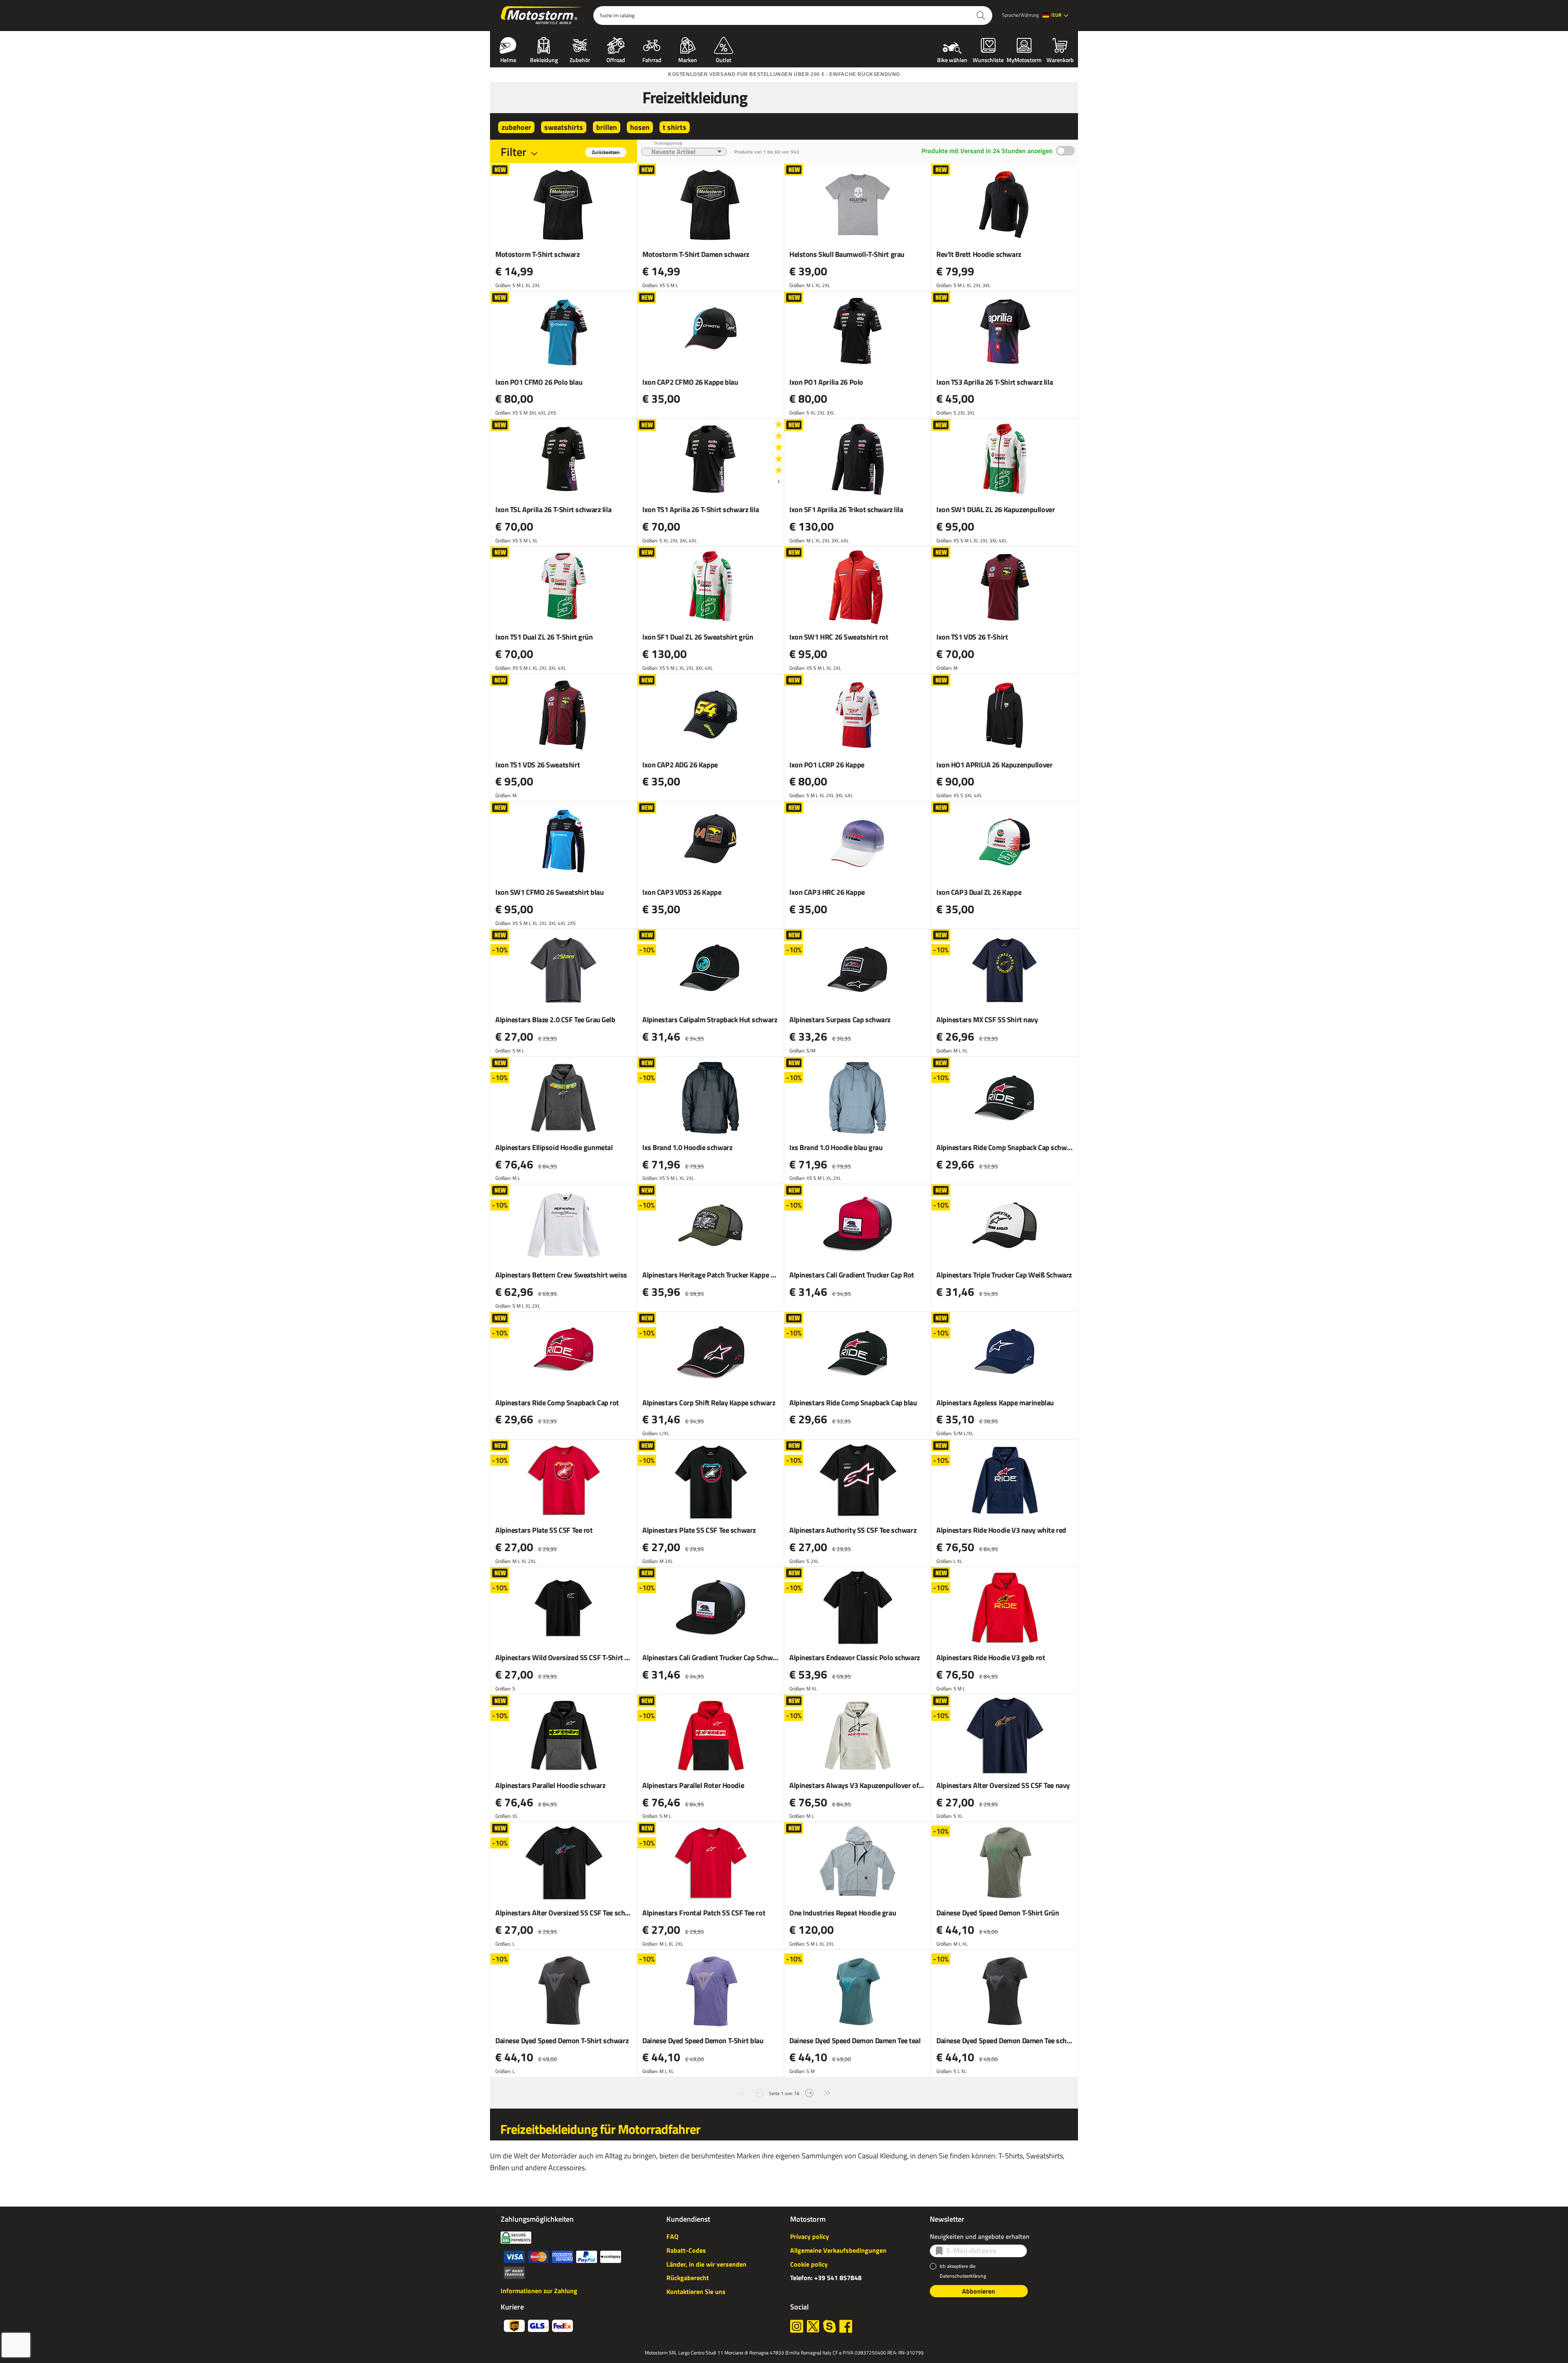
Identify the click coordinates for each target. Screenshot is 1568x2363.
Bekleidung (544, 59)
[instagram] (797, 2326)
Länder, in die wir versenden (706, 2264)
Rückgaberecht (688, 2278)
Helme (508, 59)
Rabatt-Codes (686, 2250)
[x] (813, 2326)
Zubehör (580, 59)
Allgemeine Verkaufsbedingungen (838, 2250)
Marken (688, 59)
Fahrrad (652, 59)
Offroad (616, 59)
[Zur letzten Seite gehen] (827, 2092)
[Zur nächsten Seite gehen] (809, 2092)
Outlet (724, 59)
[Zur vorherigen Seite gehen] (759, 2092)
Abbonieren (979, 2291)
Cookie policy (809, 2264)
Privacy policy (810, 2236)
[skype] (829, 2326)
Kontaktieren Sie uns (696, 2292)
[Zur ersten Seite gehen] (741, 2092)
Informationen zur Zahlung (539, 2291)
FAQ (672, 2236)
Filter (513, 152)
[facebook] (846, 2326)
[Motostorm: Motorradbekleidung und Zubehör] (542, 16)
